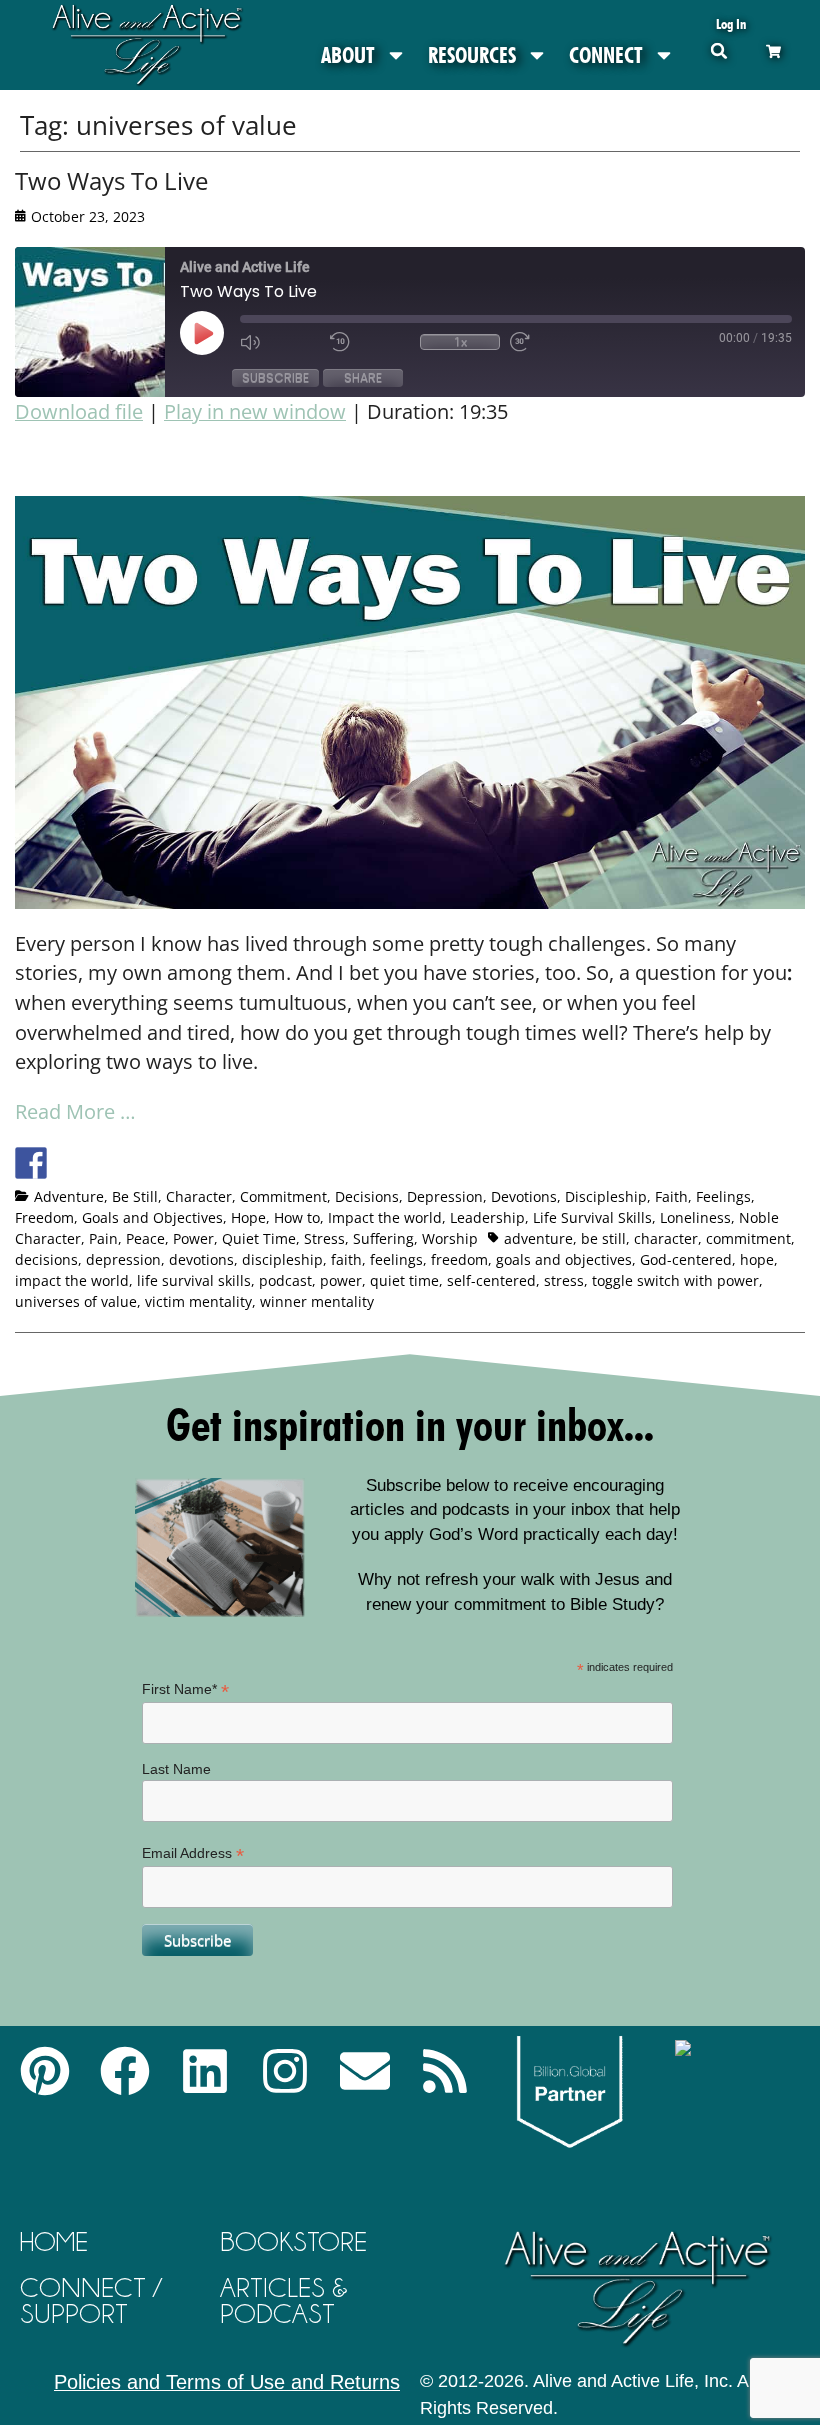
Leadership (487, 1217)
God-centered (686, 1259)
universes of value (76, 1301)
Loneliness (695, 1217)
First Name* (185, 1689)
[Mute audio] (280, 342)
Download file (79, 411)
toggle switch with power (675, 1280)
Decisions (367, 1196)
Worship (450, 1238)
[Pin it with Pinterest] (142, 1163)
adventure (538, 1238)
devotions (201, 1259)
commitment (748, 1238)
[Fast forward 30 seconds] (550, 342)
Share (363, 377)
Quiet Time (259, 1238)
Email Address (193, 1853)
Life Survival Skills (592, 1217)
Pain (103, 1238)
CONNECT (606, 55)
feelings (396, 1259)
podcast (285, 1280)
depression (123, 1259)
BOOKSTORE (293, 2241)
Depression (445, 1196)
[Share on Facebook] (31, 1163)
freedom (459, 1259)
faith (346, 1259)
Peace (145, 1238)
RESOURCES (472, 55)
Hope (248, 1217)
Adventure (69, 1196)
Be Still (135, 1196)
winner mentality (317, 1301)
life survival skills (194, 1280)
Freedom (44, 1217)
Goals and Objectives (152, 1217)
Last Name (176, 1769)
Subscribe (275, 377)
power (341, 1280)
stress (564, 1280)
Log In (731, 23)
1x (460, 342)
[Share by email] (216, 1163)
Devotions (524, 1196)
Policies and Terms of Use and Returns (227, 2382)
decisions (46, 1259)
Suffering (383, 1238)
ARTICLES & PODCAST (284, 2300)
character (666, 1238)
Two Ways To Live (111, 180)
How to (297, 1217)
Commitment (283, 1196)
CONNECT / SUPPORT (91, 2300)
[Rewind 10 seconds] (370, 342)
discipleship (282, 1259)
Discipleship (606, 1196)
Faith (671, 1196)
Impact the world (385, 1217)
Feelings (723, 1196)
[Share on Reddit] (105, 1163)
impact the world (72, 1280)
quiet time (404, 1280)
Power (193, 1238)
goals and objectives (564, 1259)
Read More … (75, 1111)
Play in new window (255, 411)
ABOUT (348, 55)
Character (199, 1196)
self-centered (491, 1280)
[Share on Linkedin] (179, 1163)
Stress (324, 1238)
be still (603, 1238)
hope (757, 1259)
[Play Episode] (220, 333)
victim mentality (198, 1301)
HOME (54, 2241)
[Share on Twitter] (68, 1163)
